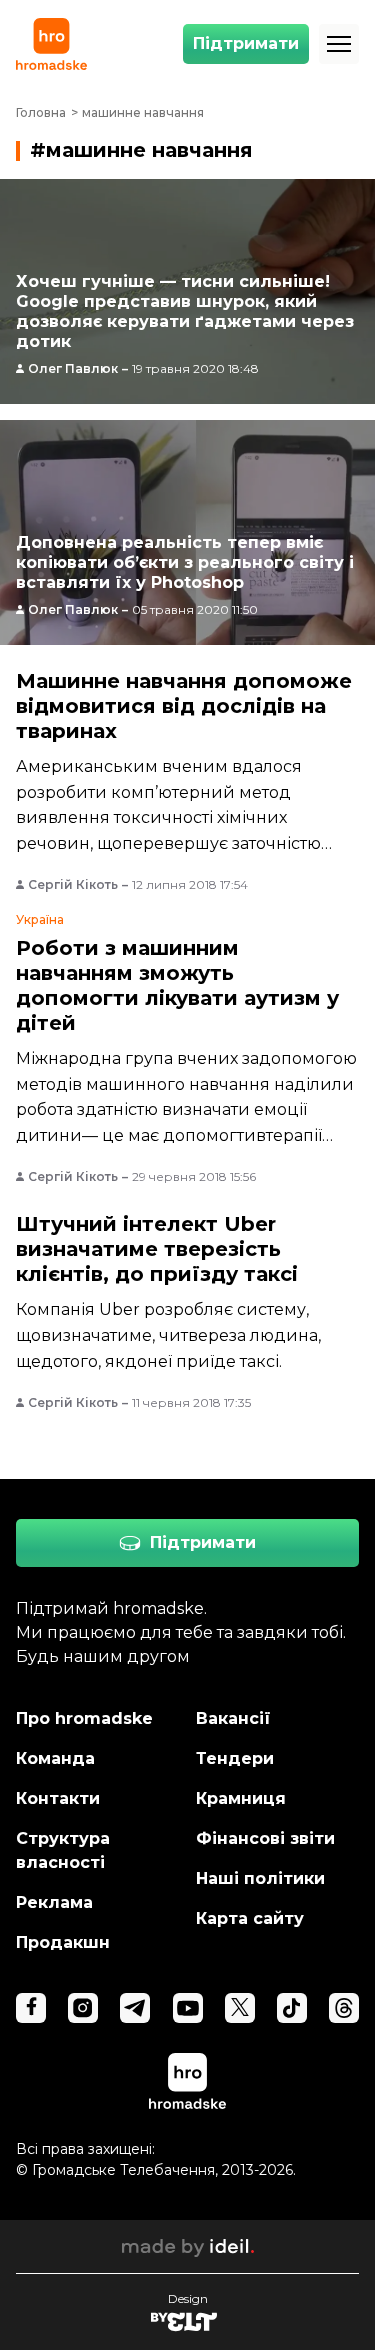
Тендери (235, 1758)
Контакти (58, 1798)
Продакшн (63, 1942)
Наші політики (260, 1878)
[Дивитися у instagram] (83, 2008)
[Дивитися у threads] (344, 2008)
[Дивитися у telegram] (135, 2008)
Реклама (54, 1902)
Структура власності (63, 1850)
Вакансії (233, 1718)
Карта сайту (250, 1918)
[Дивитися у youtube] (188, 2008)
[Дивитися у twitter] (240, 2008)
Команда (55, 1758)
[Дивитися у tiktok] (292, 2008)
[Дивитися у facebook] (31, 2008)
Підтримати (246, 43)
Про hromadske (84, 1718)
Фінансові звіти (265, 1838)
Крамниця (241, 1798)
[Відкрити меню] (339, 44)
